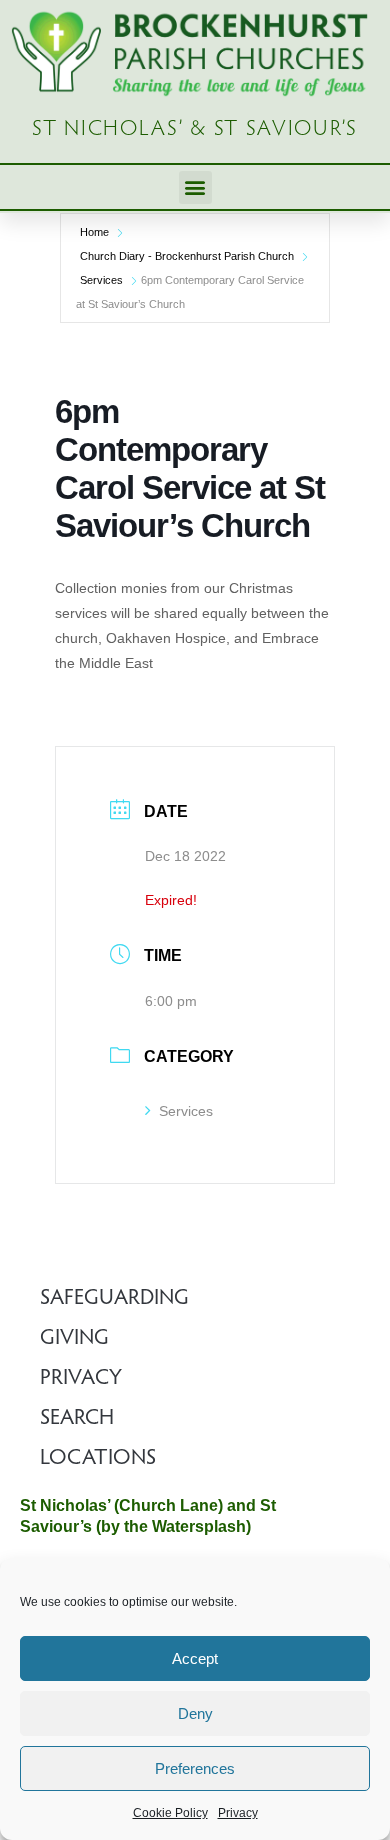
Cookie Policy (170, 1813)
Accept (195, 1658)
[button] (195, 187)
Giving (74, 1339)
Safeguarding (114, 1299)
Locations (98, 1459)
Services (101, 280)
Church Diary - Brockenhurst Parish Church (187, 256)
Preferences (195, 1768)
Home (94, 232)
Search (77, 1419)
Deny (195, 1713)
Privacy (238, 1813)
